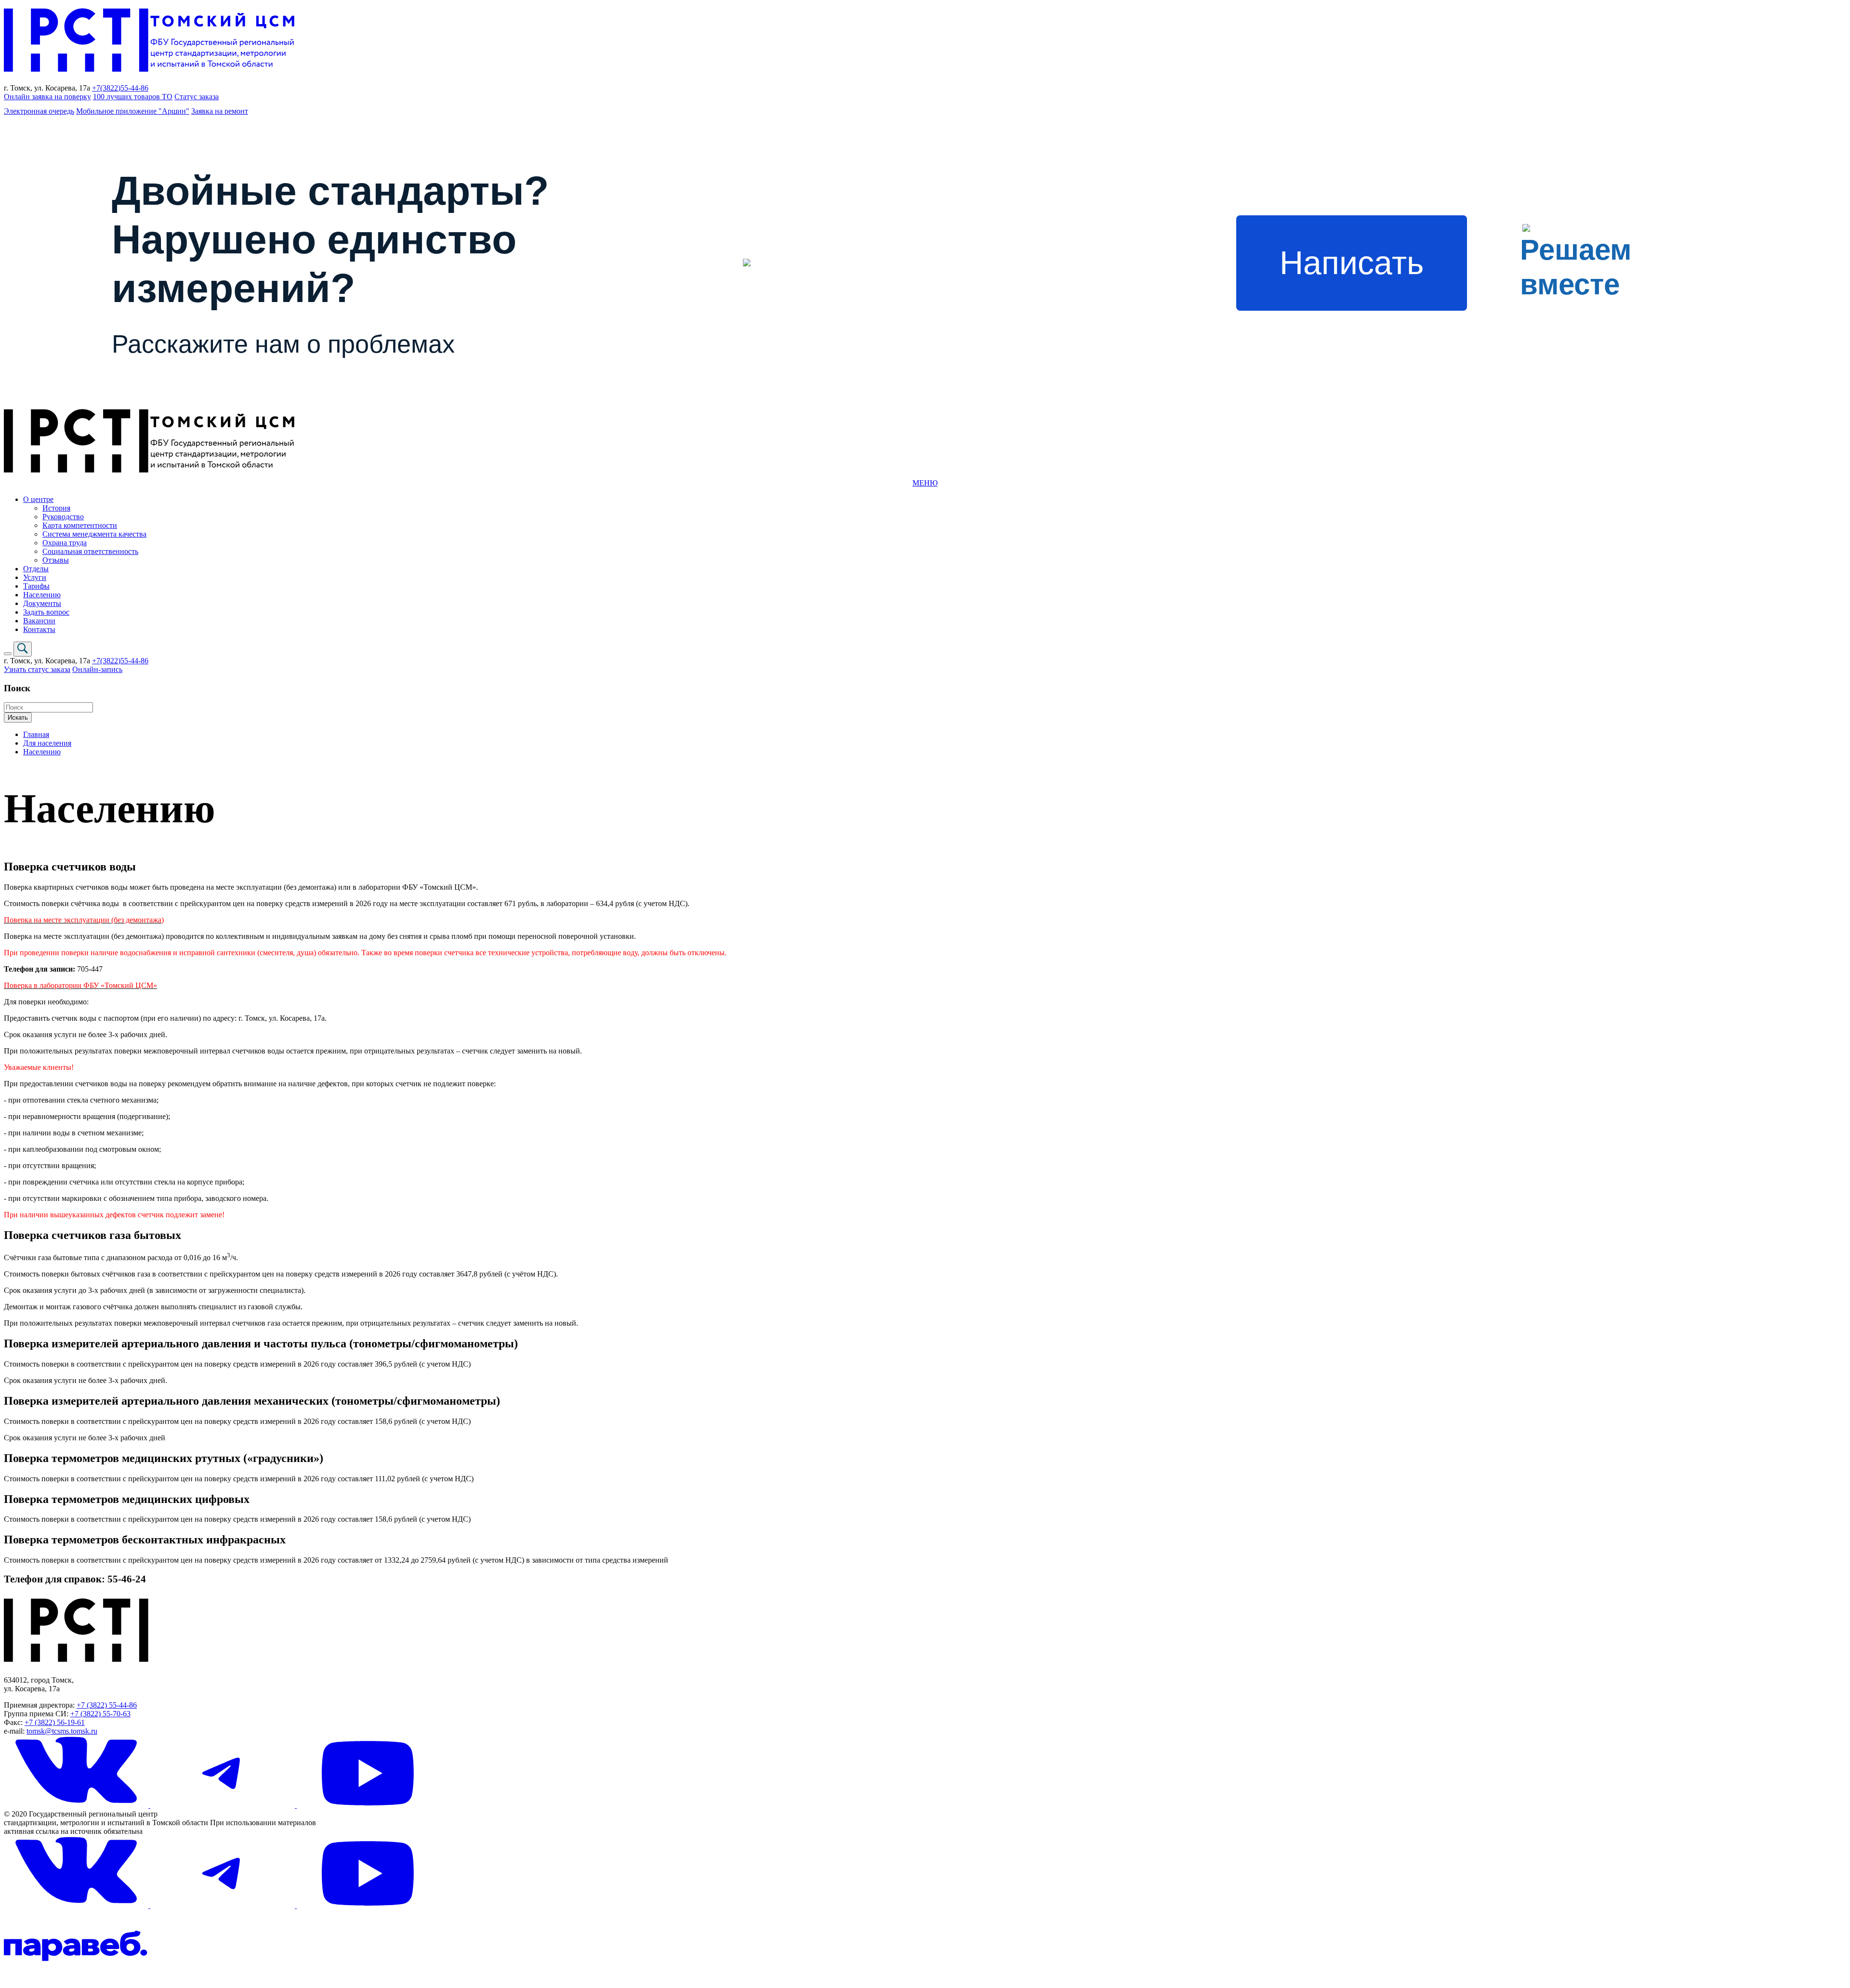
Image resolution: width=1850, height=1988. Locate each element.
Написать (1352, 263)
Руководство (63, 517)
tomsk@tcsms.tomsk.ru (62, 1731)
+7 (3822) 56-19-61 (55, 1722)
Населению (42, 595)
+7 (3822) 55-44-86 (107, 1705)
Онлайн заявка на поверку (47, 97)
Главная (36, 734)
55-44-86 (134, 88)
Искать (18, 718)
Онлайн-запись (97, 669)
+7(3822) (106, 88)
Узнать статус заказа (37, 669)
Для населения (47, 743)
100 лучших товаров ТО (133, 97)
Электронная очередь (39, 111)
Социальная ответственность (90, 551)
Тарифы (36, 586)
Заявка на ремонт (220, 111)
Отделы (36, 569)
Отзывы (56, 560)
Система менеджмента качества (94, 534)
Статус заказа (197, 97)
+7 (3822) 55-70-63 (100, 1714)
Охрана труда (65, 543)
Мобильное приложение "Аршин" (133, 111)
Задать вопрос (46, 612)
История (56, 508)
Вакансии (39, 621)
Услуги (35, 577)
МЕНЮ (925, 483)
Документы (42, 603)
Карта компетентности (80, 525)
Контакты (39, 629)
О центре (38, 499)
